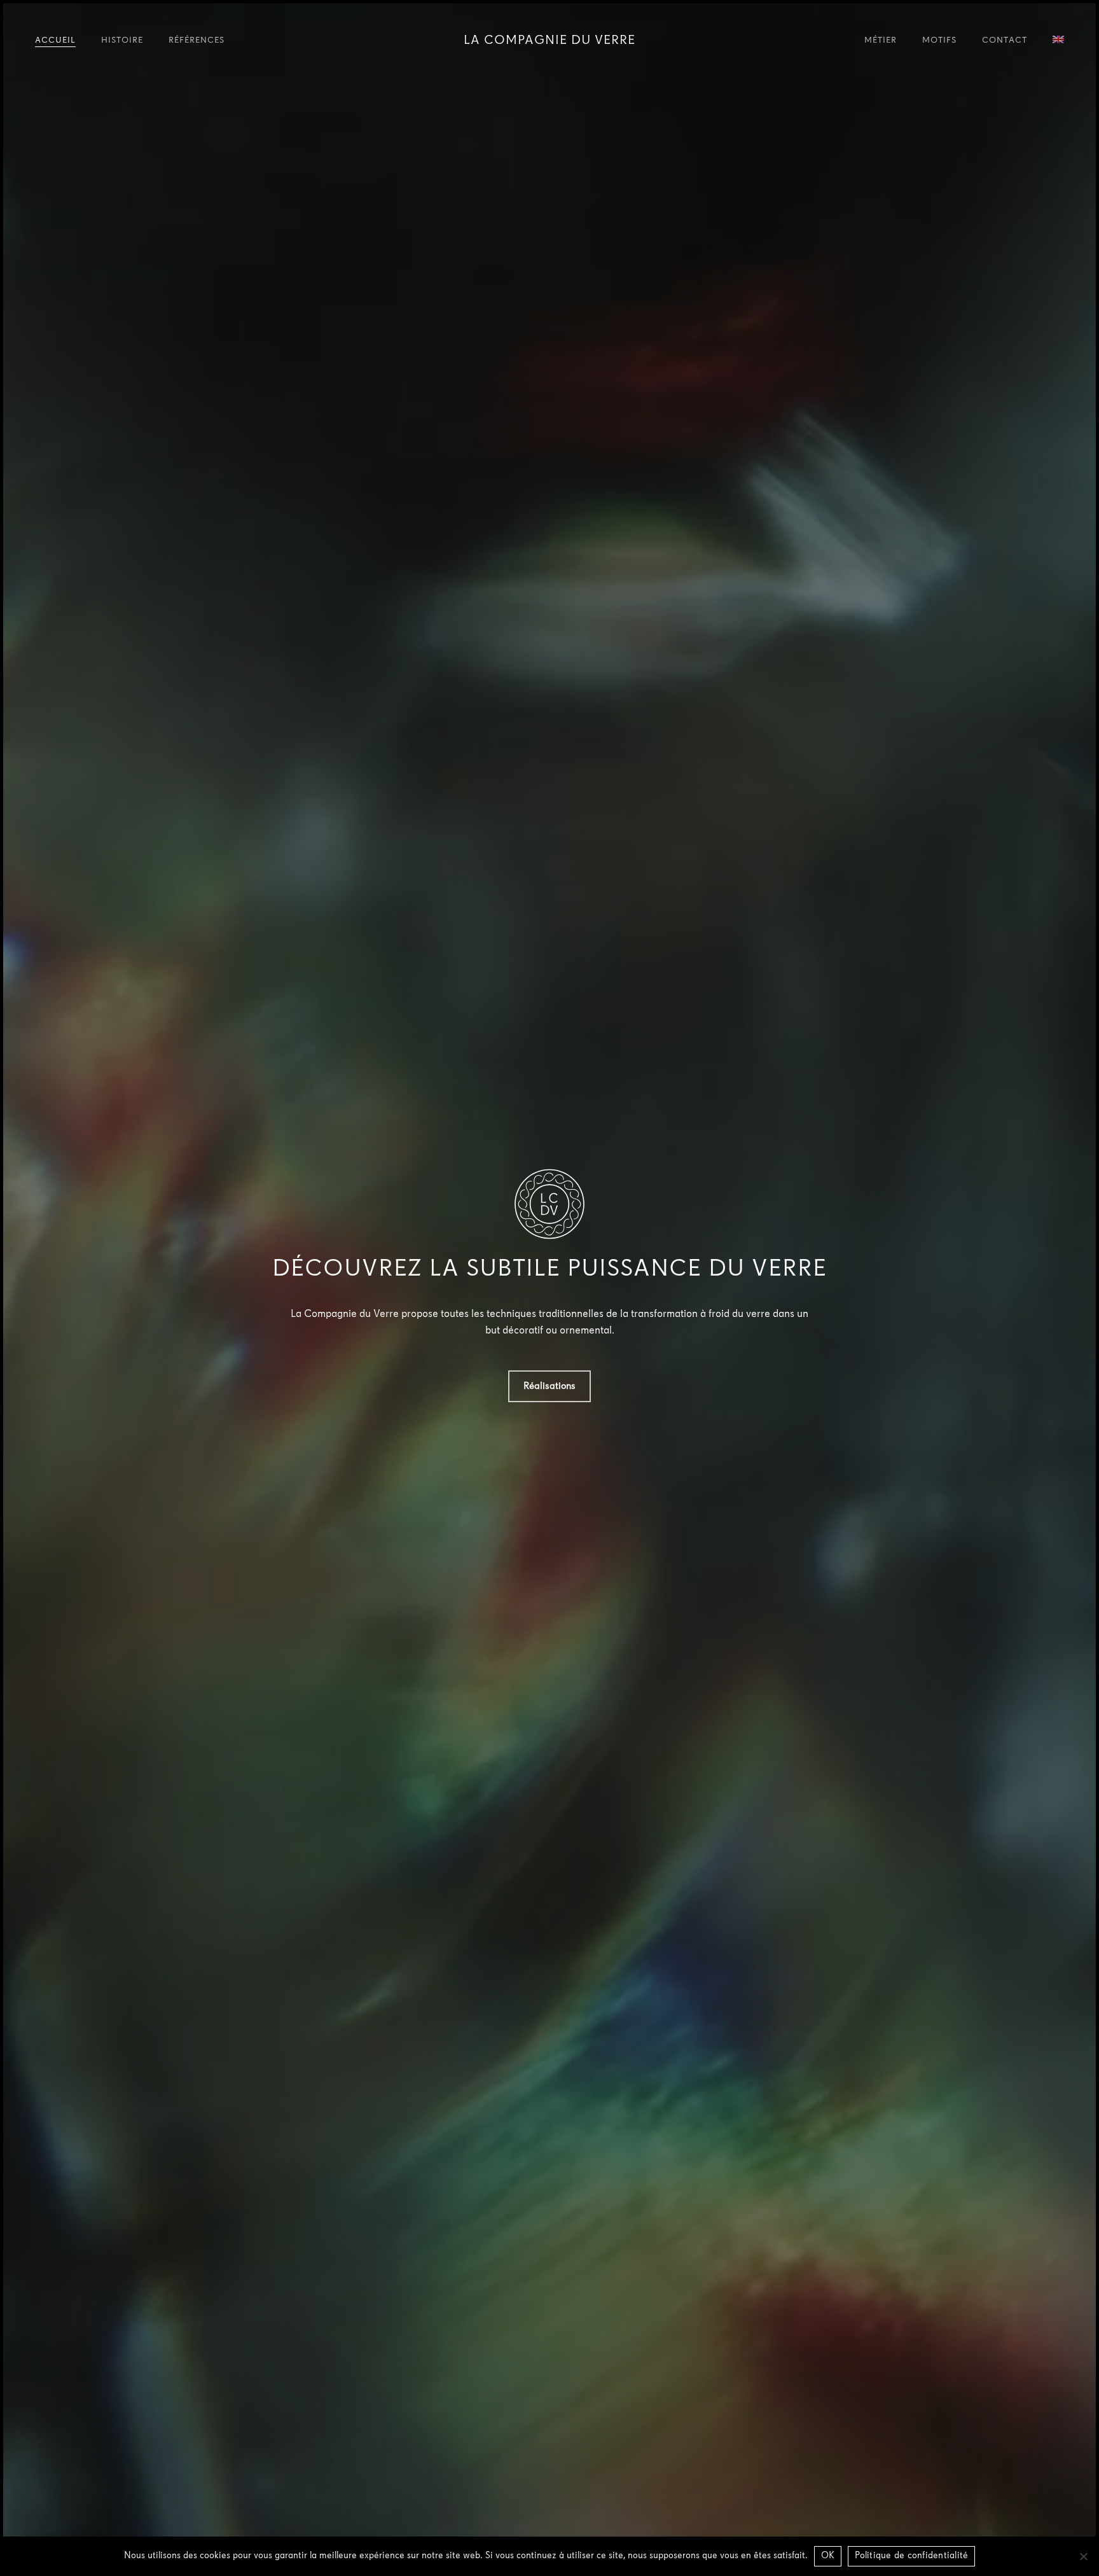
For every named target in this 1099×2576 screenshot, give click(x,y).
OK (828, 2556)
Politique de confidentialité (911, 2556)
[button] (549, 1386)
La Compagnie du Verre (549, 41)
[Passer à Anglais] (1058, 41)
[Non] (1083, 2556)
